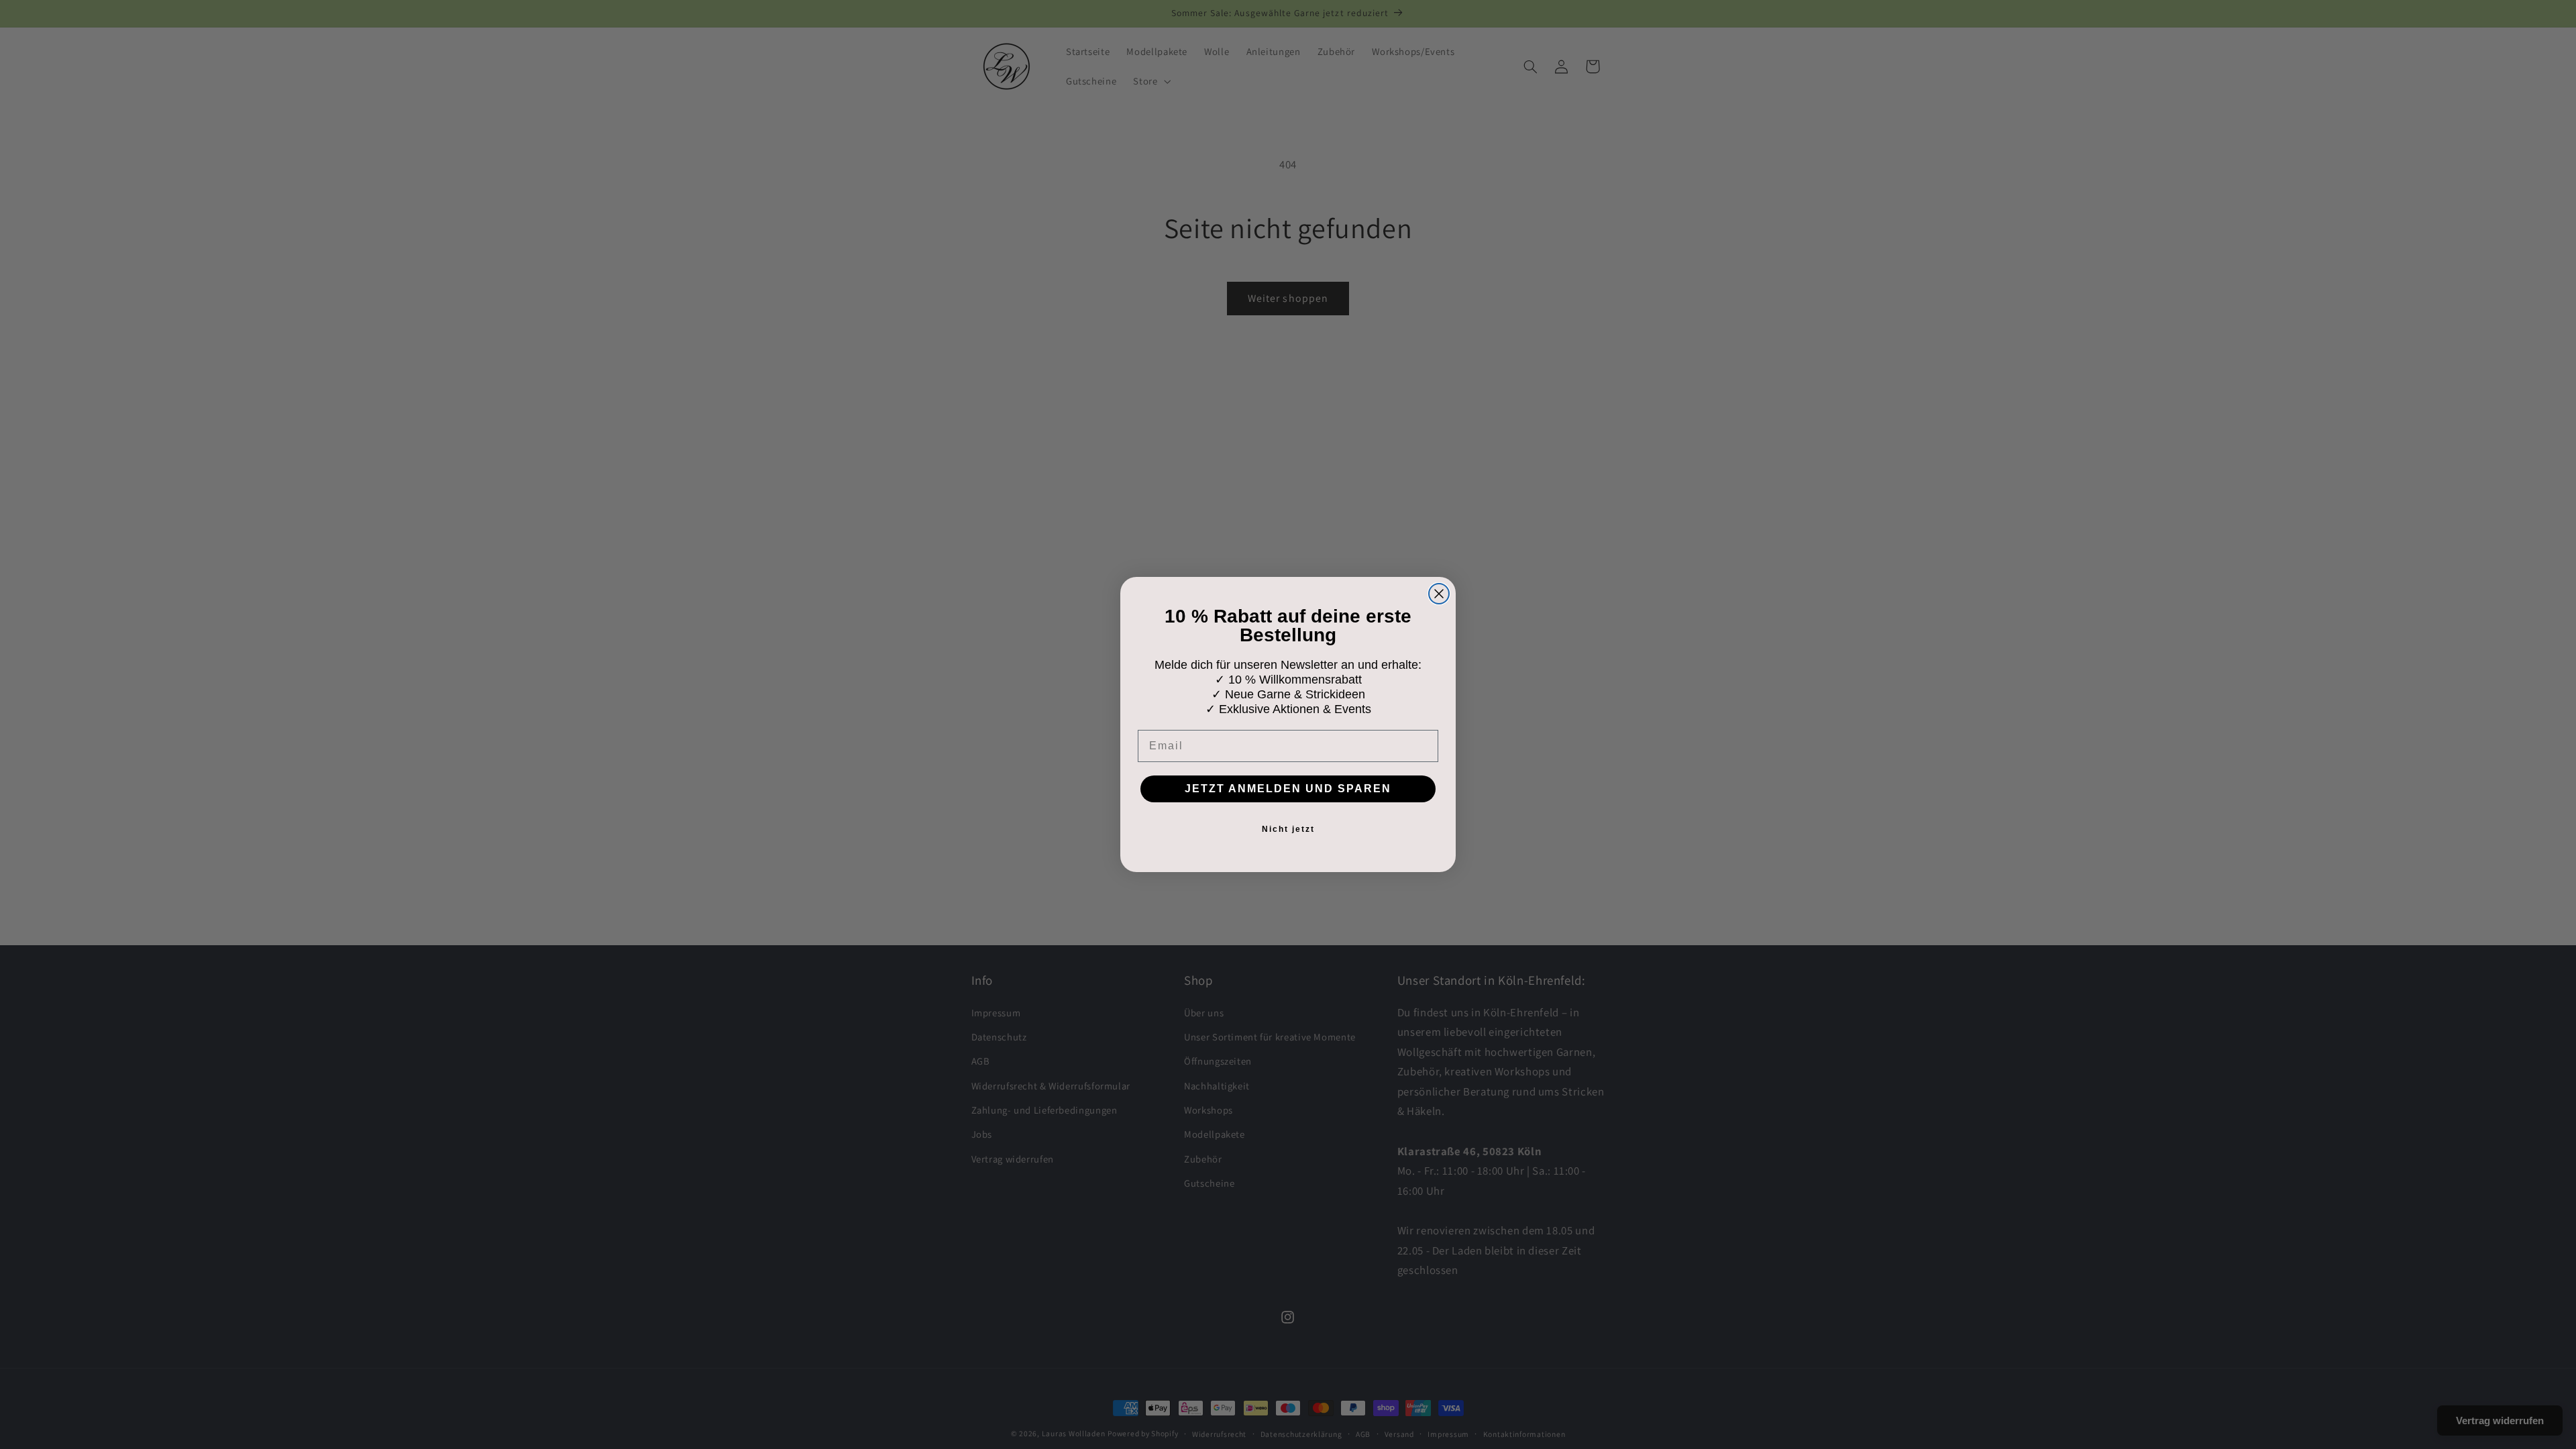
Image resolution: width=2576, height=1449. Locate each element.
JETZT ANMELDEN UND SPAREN (1288, 789)
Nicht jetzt (1288, 829)
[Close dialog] (1439, 594)
